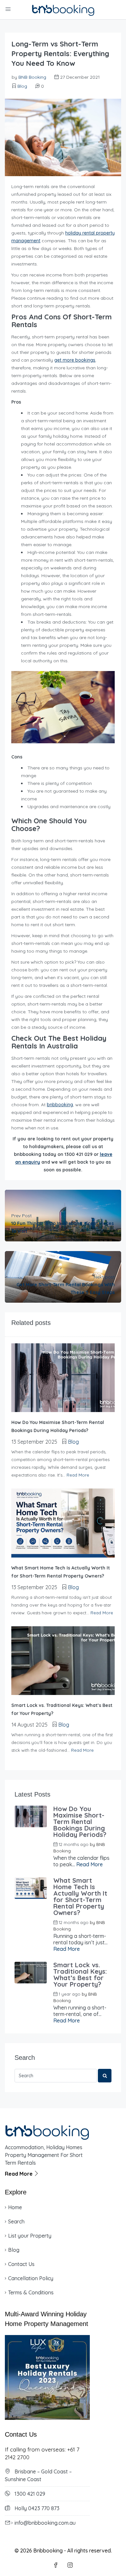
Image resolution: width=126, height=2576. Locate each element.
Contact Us (21, 2264)
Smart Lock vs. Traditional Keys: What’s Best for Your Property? (80, 1975)
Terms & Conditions (31, 2292)
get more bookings (75, 360)
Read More (78, 1475)
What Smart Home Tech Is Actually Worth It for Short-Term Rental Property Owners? (80, 1897)
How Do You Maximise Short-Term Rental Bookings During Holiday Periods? (80, 1822)
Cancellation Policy (31, 2278)
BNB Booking (32, 77)
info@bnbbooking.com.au (45, 2523)
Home (15, 2207)
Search (16, 2221)
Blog (22, 86)
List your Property (30, 2236)
